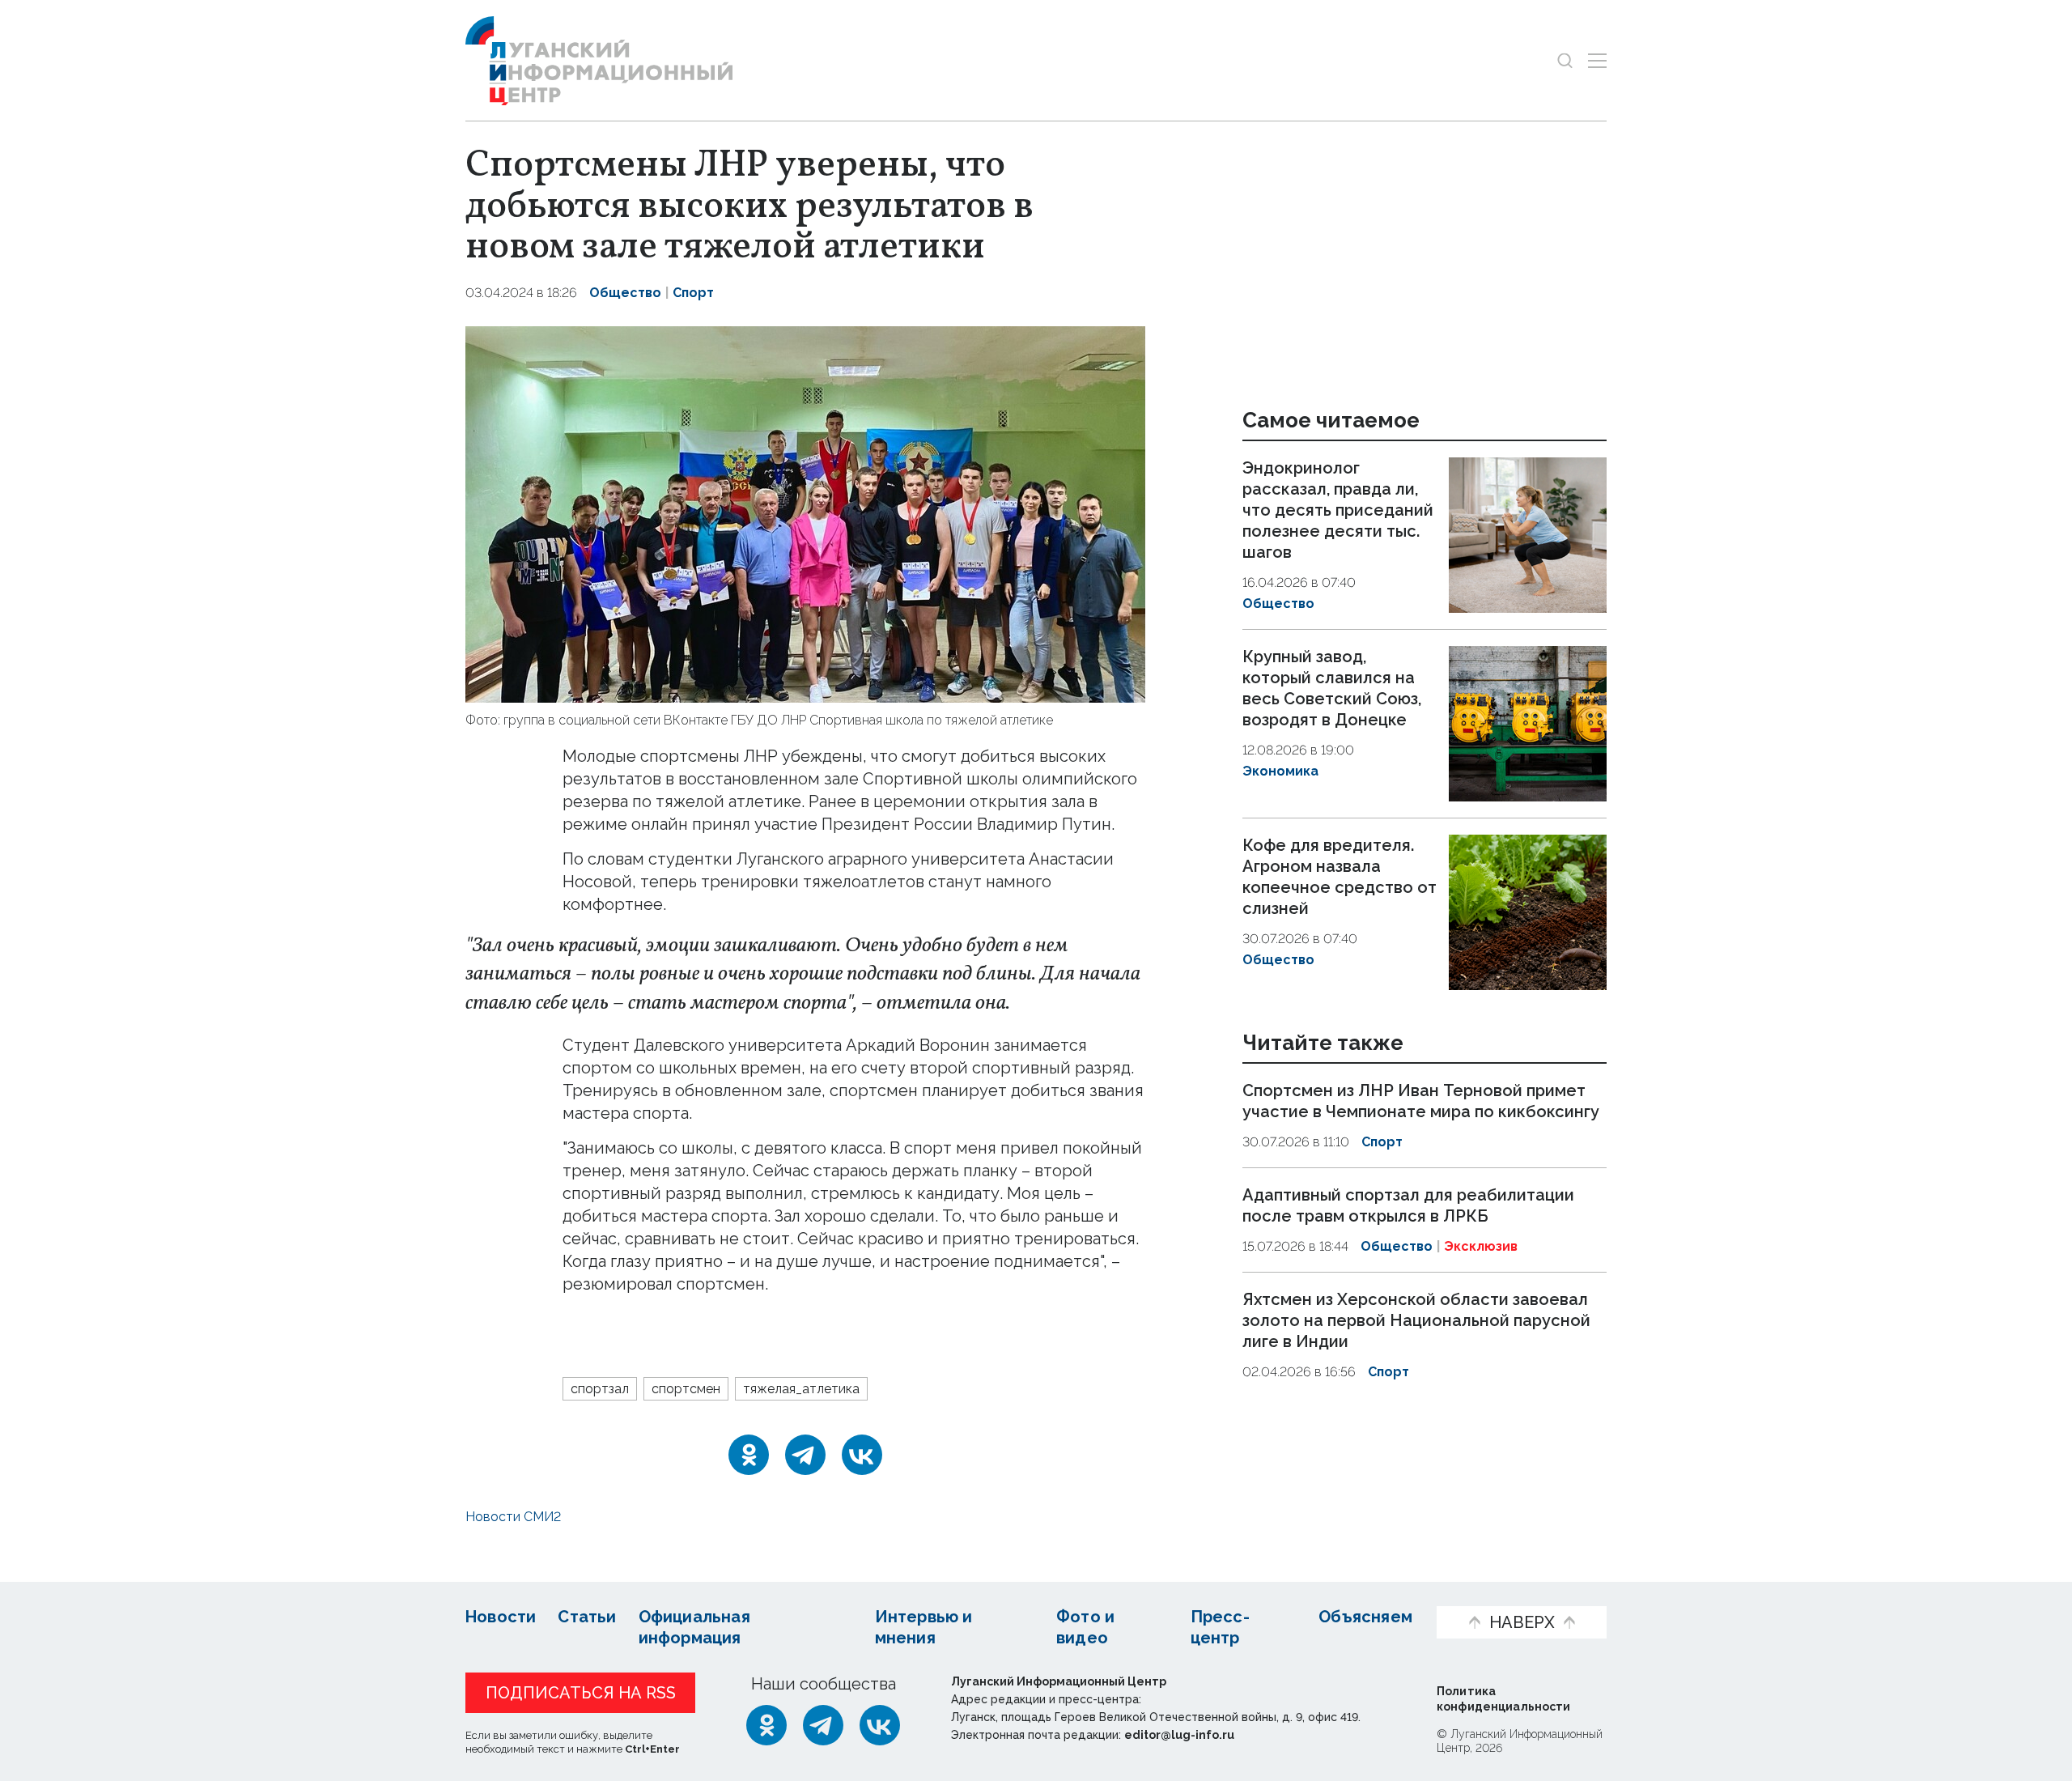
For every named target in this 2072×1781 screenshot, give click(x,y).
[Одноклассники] (749, 1455)
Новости (501, 1617)
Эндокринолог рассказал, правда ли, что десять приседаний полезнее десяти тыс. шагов (1338, 510)
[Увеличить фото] (805, 512)
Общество (625, 293)
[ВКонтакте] (862, 1455)
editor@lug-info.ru (1179, 1735)
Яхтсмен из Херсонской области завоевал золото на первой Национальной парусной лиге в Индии (1416, 1320)
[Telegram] (805, 1455)
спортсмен (686, 1389)
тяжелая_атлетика (801, 1389)
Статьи (587, 1617)
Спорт (693, 293)
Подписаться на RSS (581, 1693)
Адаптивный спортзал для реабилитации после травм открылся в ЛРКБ (1408, 1205)
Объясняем (1365, 1617)
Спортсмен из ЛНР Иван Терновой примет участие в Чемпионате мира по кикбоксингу (1421, 1102)
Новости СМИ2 (513, 1517)
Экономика (1280, 771)
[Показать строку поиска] (1565, 60)
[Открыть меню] (1597, 60)
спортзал (600, 1389)
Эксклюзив (1481, 1246)
